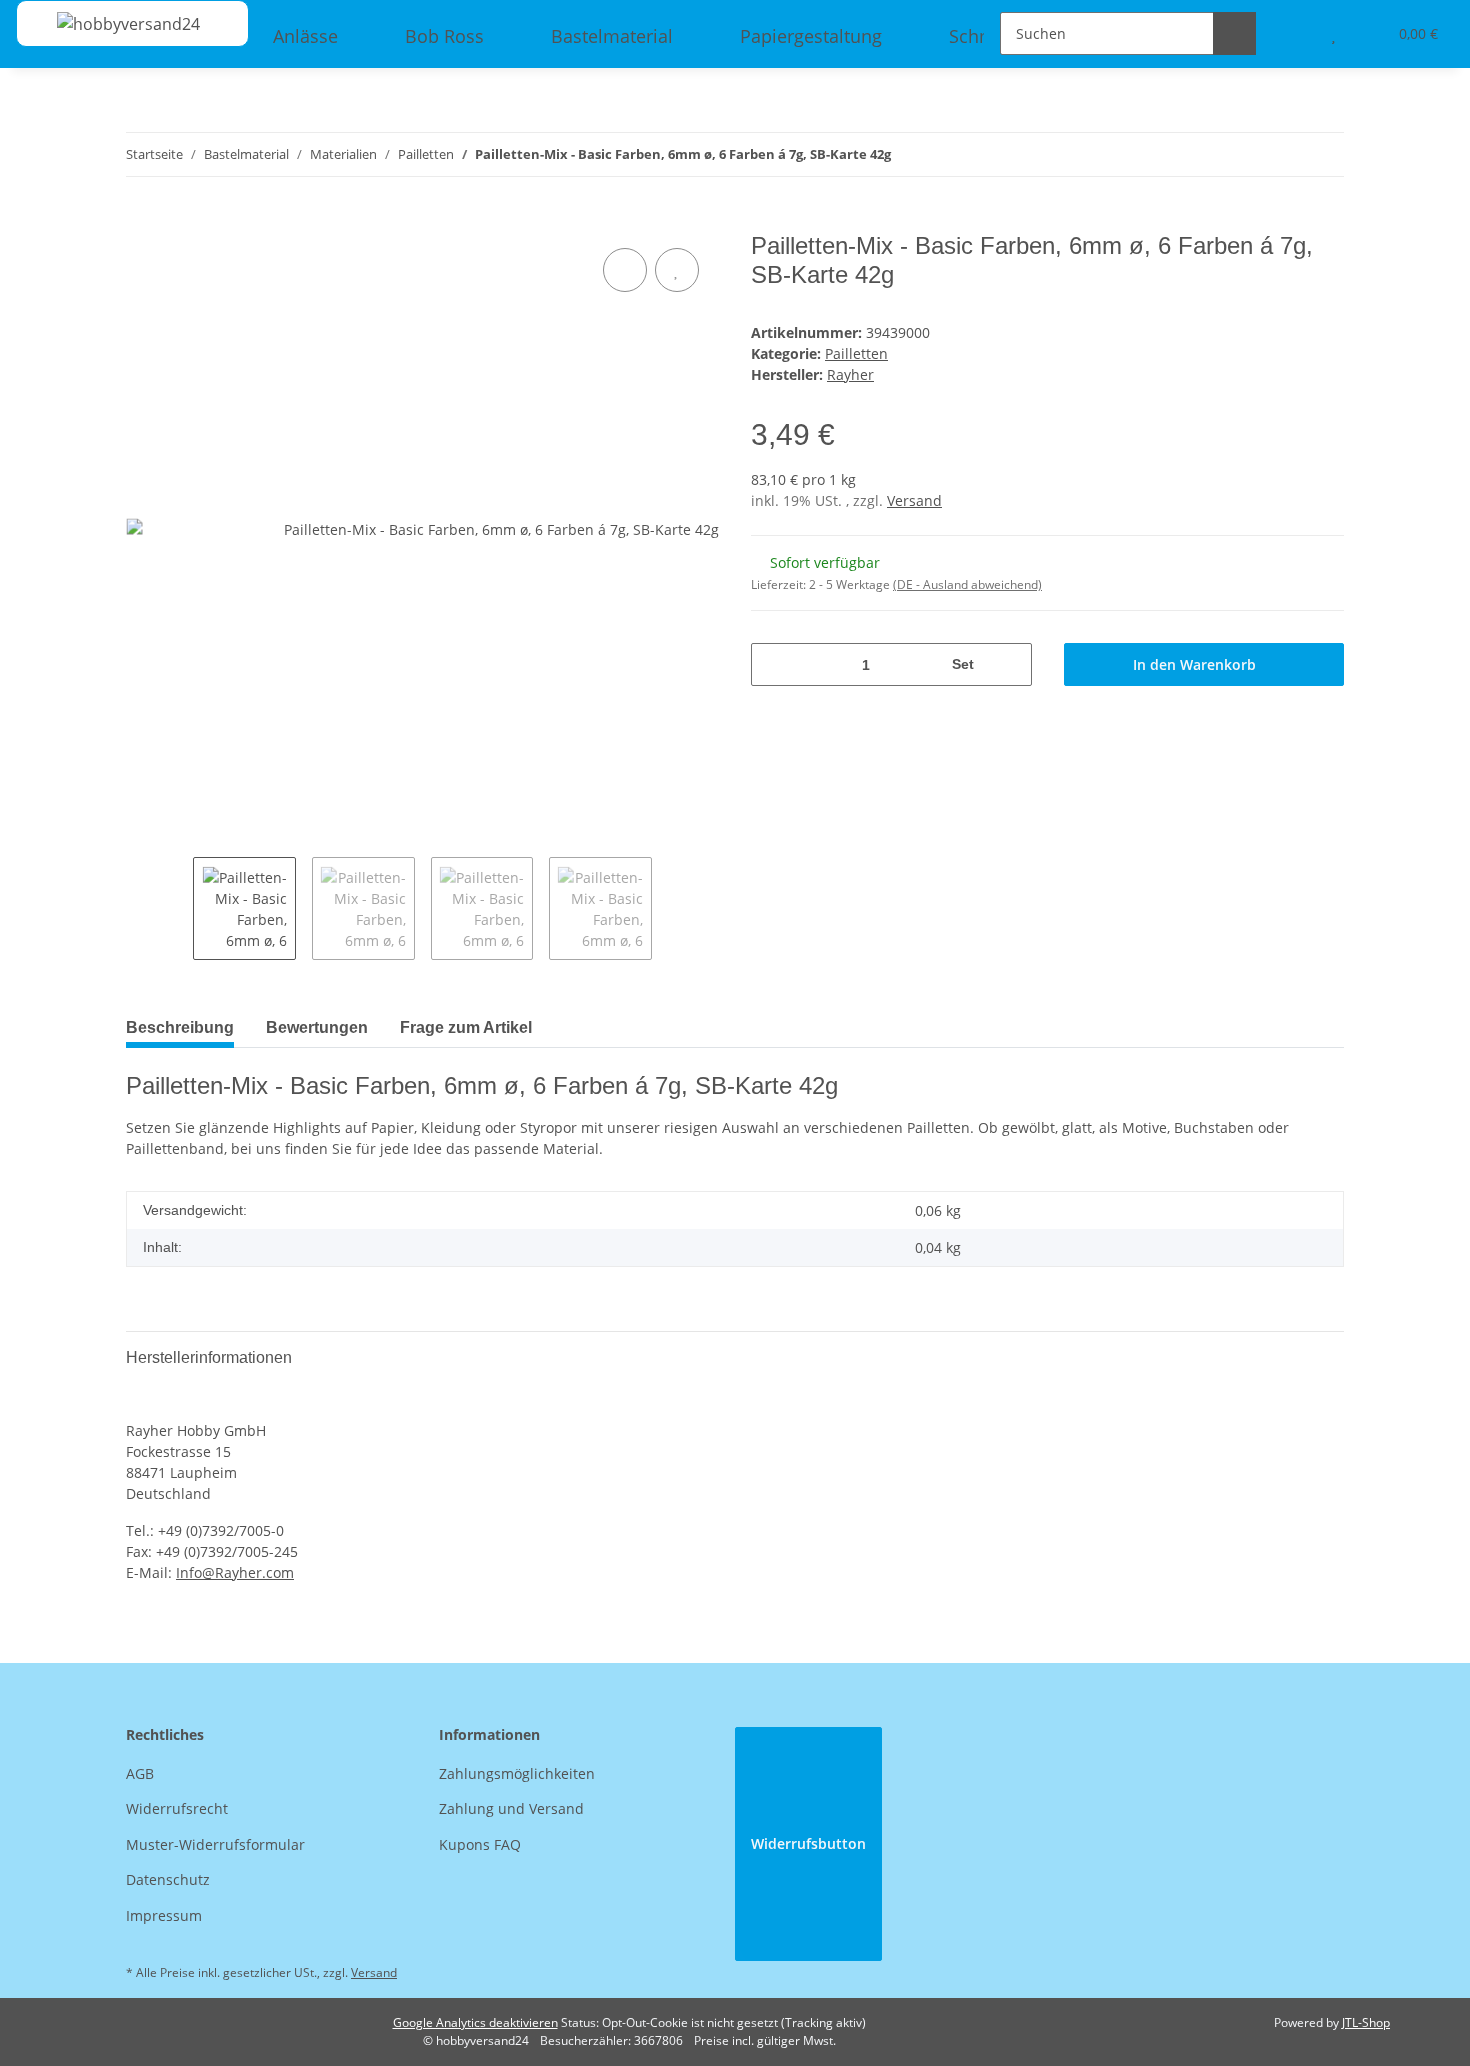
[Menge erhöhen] (1009, 664)
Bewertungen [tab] (317, 1027)
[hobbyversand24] (108, 23)
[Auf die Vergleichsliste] (625, 270)
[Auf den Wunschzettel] (677, 270)
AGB (140, 1773)
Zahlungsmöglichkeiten (517, 1773)
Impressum (164, 1915)
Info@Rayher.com (235, 1572)
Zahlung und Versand (511, 1808)
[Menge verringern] (773, 664)
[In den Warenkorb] (142, 221)
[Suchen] (1234, 33)
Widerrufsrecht (177, 1808)
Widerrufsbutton (808, 1843)
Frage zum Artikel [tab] (466, 1027)
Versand (914, 500)
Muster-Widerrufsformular (215, 1844)
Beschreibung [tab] (180, 1027)
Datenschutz (168, 1879)
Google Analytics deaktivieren (475, 2022)
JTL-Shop (1366, 2022)
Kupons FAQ (480, 1844)
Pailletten (856, 353)
